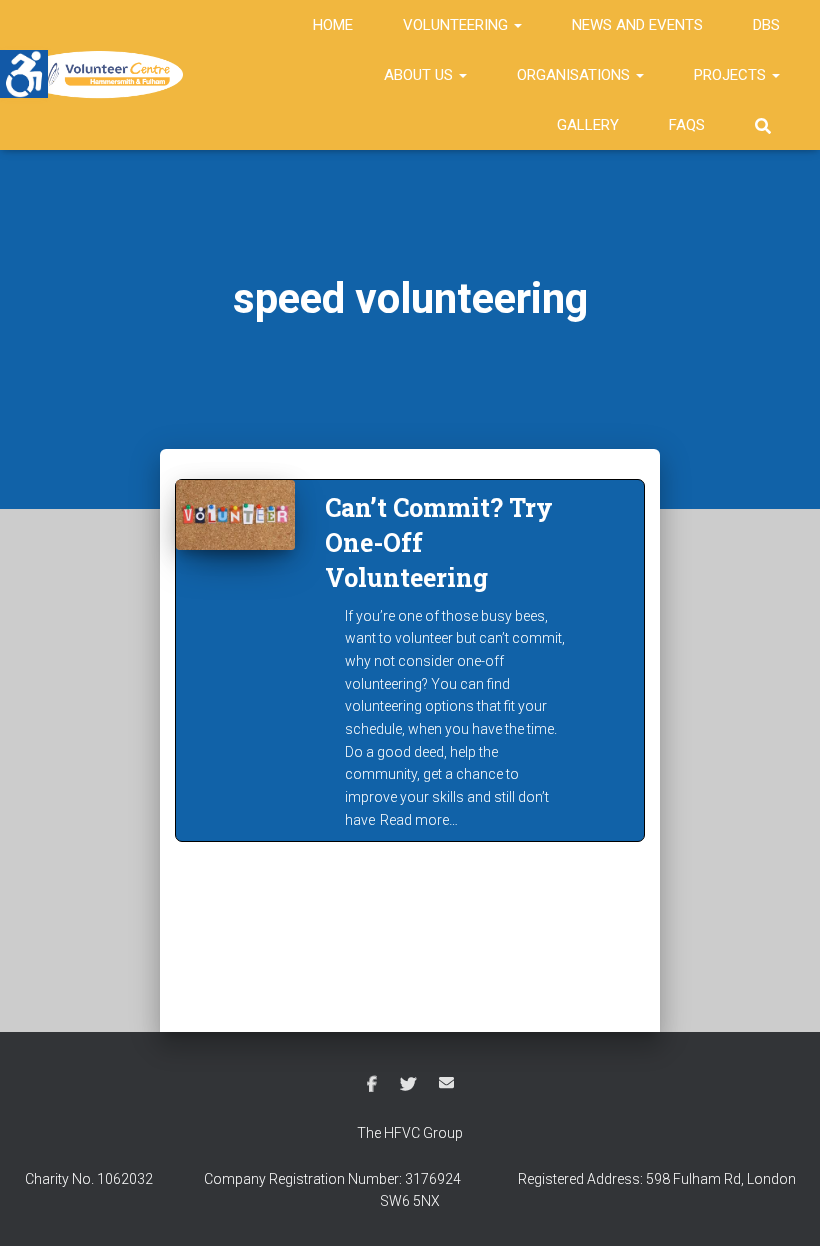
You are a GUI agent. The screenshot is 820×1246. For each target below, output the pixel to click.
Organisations (575, 75)
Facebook (372, 1085)
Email (446, 1082)
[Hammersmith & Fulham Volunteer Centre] (102, 75)
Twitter (408, 1085)
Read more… (419, 820)
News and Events (637, 25)
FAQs (687, 125)
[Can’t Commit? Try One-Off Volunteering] (235, 515)
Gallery (588, 125)
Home (333, 25)
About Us (420, 75)
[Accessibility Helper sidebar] (24, 74)
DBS (766, 25)
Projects (732, 75)
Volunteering (457, 25)
